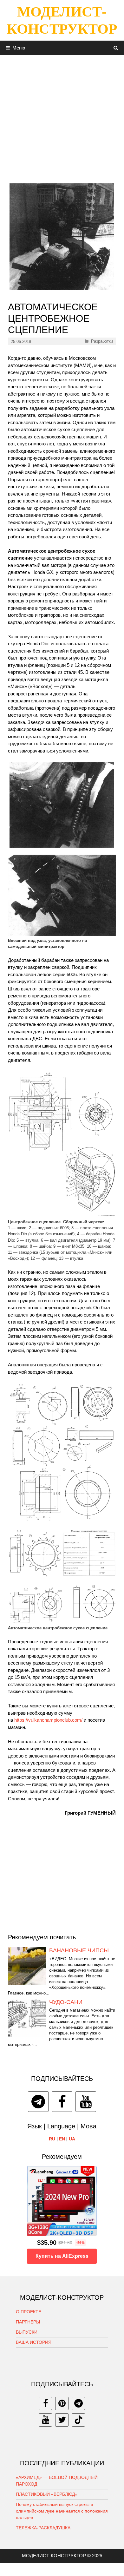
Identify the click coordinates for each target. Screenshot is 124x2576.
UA (72, 2139)
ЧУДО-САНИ (66, 2002)
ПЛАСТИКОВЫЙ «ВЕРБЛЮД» (47, 2494)
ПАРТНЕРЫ (28, 2322)
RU (52, 2139)
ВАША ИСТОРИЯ (34, 2342)
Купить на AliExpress (62, 2256)
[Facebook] (62, 2102)
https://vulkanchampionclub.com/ (48, 1720)
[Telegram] (38, 2102)
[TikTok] (78, 2420)
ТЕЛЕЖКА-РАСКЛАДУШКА (43, 2528)
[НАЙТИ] (116, 48)
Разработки (102, 341)
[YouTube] (86, 2102)
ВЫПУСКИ (27, 2332)
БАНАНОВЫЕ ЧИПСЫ (79, 1950)
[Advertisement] (62, 117)
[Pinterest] (62, 2403)
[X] (62, 2420)
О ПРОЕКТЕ (29, 2312)
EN (62, 2139)
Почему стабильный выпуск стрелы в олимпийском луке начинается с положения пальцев (62, 2511)
